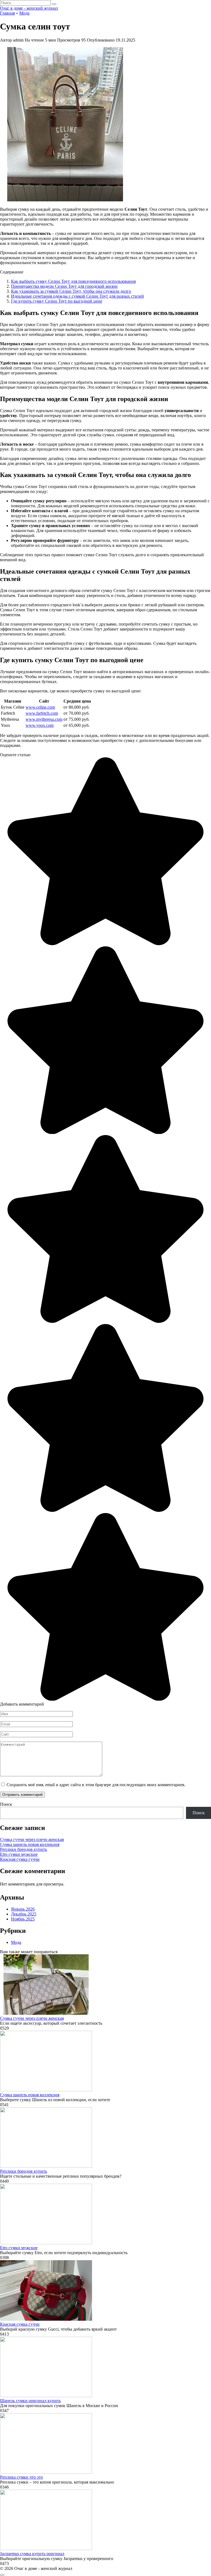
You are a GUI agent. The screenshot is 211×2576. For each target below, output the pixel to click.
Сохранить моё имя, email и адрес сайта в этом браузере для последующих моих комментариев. (96, 1785)
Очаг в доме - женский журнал (29, 8)
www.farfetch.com (42, 713)
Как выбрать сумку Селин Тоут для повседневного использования (73, 281)
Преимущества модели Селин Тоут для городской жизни (64, 286)
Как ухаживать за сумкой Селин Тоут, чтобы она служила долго (71, 291)
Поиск (6, 1804)
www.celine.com (40, 707)
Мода (16, 1942)
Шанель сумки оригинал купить (30, 2401)
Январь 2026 (23, 1909)
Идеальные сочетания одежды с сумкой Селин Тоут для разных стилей (77, 296)
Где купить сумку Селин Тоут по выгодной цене (57, 301)
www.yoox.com (40, 725)
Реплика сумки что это (21, 2477)
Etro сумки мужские (19, 1854)
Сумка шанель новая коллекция (30, 1844)
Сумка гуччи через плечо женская (32, 1839)
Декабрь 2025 (24, 1914)
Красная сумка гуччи (20, 1859)
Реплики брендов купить (23, 1849)
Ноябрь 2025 (23, 1919)
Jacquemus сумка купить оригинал (32, 2554)
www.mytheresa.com (44, 719)
